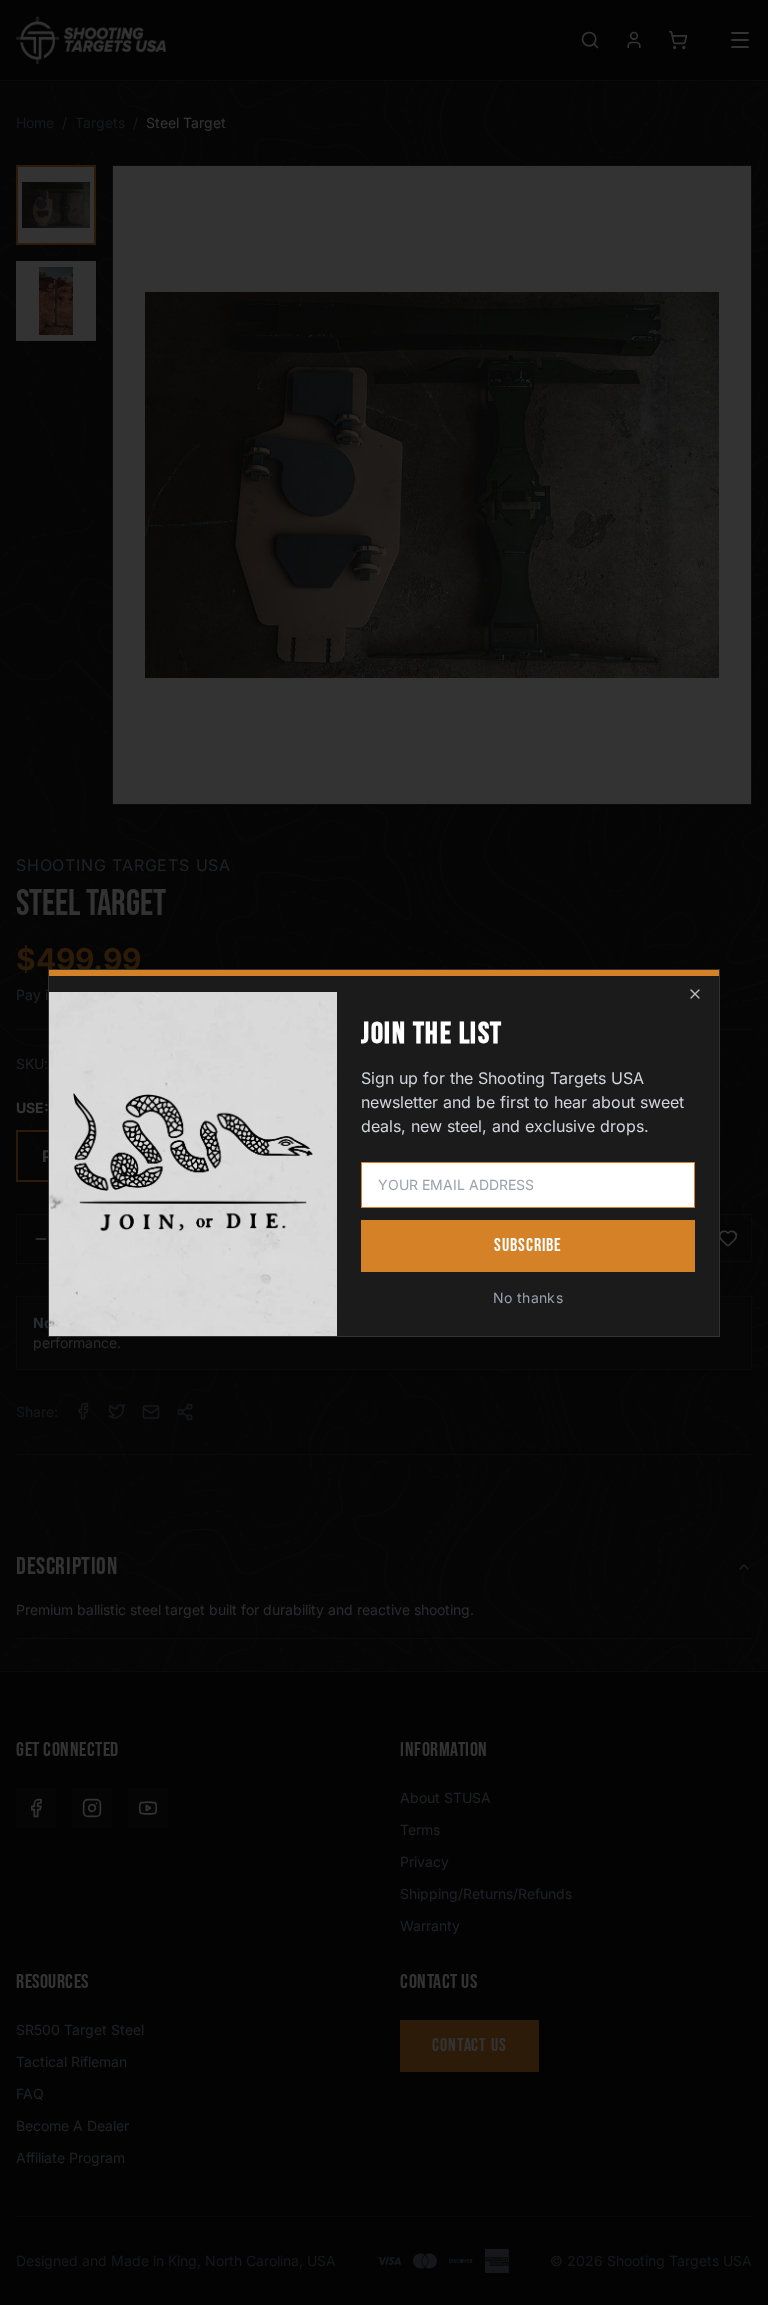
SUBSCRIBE (527, 1245)
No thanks (528, 1297)
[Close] (695, 994)
